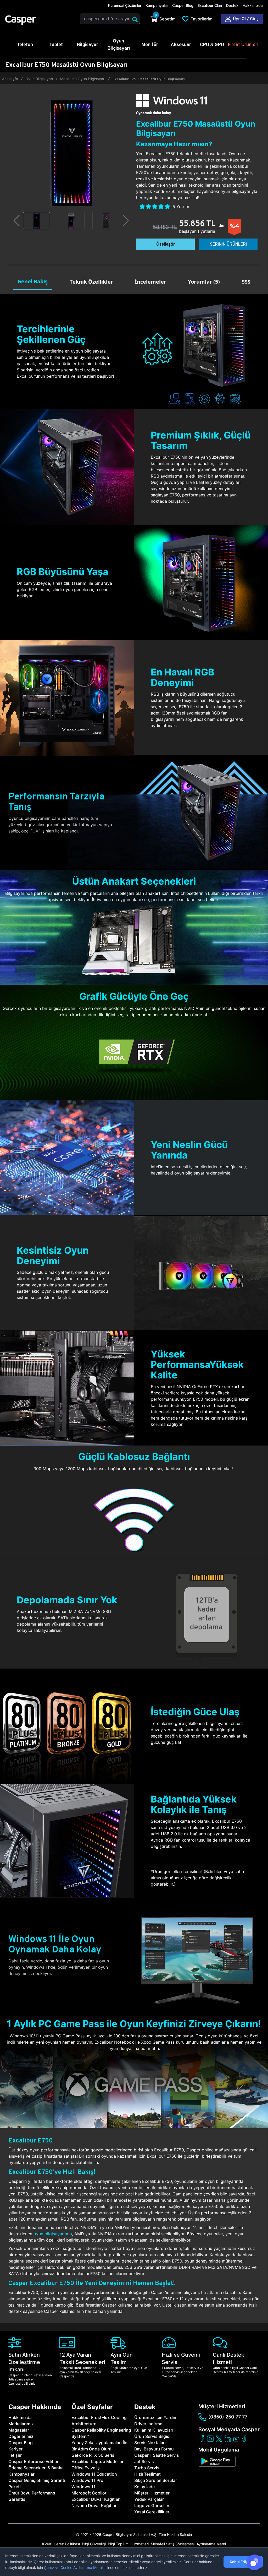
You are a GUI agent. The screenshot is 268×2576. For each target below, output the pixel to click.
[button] (17, 221)
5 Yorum (181, 207)
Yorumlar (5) (204, 282)
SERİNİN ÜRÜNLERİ (228, 244)
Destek (232, 5)
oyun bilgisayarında (53, 2234)
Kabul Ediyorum (243, 2562)
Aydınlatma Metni (211, 2544)
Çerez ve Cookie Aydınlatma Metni (73, 2567)
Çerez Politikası (67, 2544)
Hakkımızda (253, 5)
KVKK (47, 2544)
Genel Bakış (33, 281)
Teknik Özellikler (91, 282)
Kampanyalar (157, 5)
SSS (246, 282)
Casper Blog (183, 5)
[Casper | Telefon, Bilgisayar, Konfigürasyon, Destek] (39, 20)
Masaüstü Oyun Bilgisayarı (83, 79)
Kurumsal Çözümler (125, 5)
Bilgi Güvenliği (94, 2544)
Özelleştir (166, 244)
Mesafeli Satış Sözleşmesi (173, 2544)
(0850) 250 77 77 (228, 2417)
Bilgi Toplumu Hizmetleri (128, 2544)
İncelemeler (150, 282)
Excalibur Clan (210, 5)
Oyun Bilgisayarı (39, 79)
